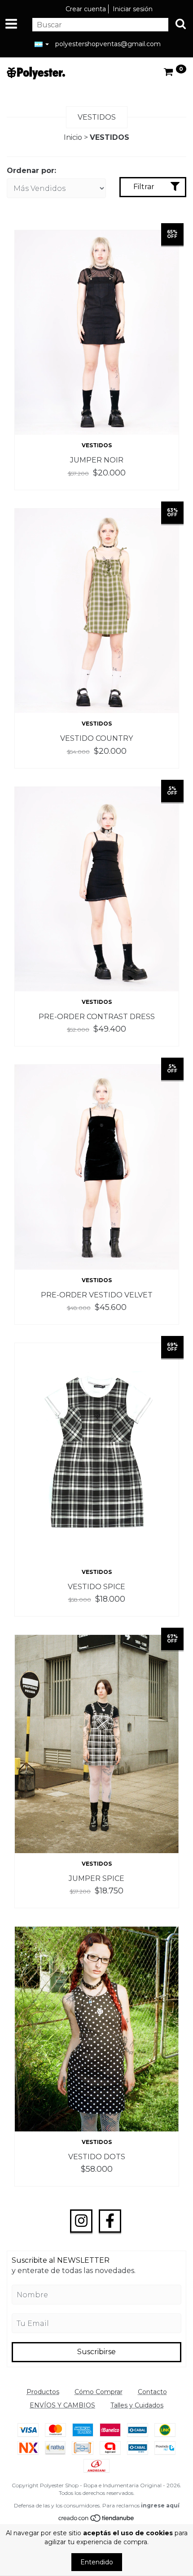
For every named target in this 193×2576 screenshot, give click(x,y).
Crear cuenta (86, 9)
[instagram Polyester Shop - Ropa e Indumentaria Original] (81, 2221)
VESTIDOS (97, 445)
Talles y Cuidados (137, 2405)
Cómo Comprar (99, 2392)
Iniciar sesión (133, 9)
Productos (43, 2392)
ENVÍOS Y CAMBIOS (62, 2405)
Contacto (152, 2392)
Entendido (97, 2562)
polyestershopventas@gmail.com (108, 44)
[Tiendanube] (97, 2520)
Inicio (73, 137)
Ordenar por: (31, 171)
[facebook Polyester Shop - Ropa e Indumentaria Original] (110, 2221)
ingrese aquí (160, 2505)
